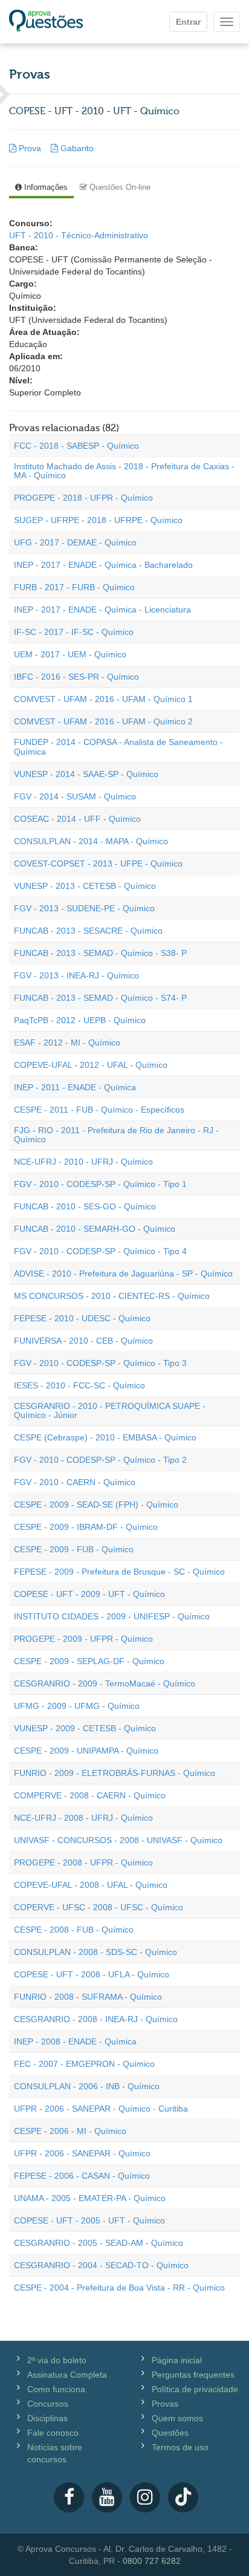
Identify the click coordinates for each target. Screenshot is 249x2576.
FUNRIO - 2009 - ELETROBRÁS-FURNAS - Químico (115, 1773)
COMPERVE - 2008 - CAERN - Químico (90, 1795)
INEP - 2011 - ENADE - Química (75, 1087)
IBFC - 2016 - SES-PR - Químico (76, 677)
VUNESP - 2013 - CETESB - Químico (85, 886)
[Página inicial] (46, 22)
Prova (30, 148)
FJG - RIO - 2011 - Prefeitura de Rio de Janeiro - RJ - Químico (116, 1135)
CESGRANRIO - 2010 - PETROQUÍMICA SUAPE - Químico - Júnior (110, 1410)
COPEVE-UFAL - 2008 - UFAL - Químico (91, 1885)
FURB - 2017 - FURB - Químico (74, 587)
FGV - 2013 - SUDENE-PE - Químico (84, 908)
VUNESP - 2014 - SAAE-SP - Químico (86, 774)
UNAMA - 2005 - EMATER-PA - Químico (90, 2198)
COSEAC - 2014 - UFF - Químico (77, 819)
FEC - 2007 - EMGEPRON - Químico (84, 2064)
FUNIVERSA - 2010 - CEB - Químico (83, 1341)
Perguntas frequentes (193, 2375)
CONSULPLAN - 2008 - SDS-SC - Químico (95, 1952)
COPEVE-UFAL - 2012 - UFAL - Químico (91, 1065)
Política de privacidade (195, 2389)
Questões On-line (119, 187)
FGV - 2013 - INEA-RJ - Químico (76, 975)
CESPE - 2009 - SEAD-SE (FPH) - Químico (96, 1504)
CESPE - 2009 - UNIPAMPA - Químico (86, 1751)
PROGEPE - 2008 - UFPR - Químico (83, 1862)
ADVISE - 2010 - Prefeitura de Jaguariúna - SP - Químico (123, 1273)
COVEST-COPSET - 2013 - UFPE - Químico (98, 864)
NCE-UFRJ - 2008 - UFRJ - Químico (83, 1818)
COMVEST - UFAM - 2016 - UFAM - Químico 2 (103, 721)
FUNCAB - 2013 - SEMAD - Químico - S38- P (100, 953)
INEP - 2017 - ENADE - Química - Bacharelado (103, 565)
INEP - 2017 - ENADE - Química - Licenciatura (102, 610)
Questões (170, 2433)
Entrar (188, 22)
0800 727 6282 (152, 2561)
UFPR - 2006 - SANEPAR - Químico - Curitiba (101, 2109)
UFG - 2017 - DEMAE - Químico (75, 542)
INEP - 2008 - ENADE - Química (75, 2041)
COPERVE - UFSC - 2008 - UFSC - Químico (99, 1907)
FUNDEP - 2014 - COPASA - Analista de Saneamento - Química (118, 746)
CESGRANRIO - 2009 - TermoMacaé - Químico (105, 1683)
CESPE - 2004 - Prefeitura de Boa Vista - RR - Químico (119, 2288)
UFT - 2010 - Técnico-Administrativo (79, 235)
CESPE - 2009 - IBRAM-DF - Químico (86, 1527)
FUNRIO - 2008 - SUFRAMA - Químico (88, 1997)
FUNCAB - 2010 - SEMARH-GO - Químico (95, 1229)
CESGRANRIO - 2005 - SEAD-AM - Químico (99, 2243)
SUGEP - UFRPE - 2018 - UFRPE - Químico (98, 520)
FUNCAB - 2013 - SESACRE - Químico (88, 931)
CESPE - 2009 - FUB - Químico (74, 1549)
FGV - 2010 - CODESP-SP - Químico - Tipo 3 (100, 1363)
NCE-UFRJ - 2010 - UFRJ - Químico (83, 1162)
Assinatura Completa (67, 2375)
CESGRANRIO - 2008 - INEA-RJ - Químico (96, 2019)
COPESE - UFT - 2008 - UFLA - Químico (92, 1974)
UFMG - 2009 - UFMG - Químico (77, 1706)
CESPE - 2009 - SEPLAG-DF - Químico (89, 1661)
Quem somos (177, 2418)
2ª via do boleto (57, 2360)
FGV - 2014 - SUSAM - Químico (75, 796)
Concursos (48, 2404)
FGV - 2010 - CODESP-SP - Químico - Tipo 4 (100, 1251)
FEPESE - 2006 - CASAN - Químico (82, 2176)
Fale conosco (53, 2433)
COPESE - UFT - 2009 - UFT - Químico (89, 1594)
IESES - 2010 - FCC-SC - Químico (79, 1385)
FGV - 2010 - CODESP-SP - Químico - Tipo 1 (100, 1184)
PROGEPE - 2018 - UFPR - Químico (83, 498)
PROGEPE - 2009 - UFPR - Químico (83, 1639)
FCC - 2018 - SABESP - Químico (76, 446)
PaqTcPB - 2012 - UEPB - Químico (80, 1020)
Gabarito (76, 148)
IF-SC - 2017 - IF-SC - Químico (74, 632)
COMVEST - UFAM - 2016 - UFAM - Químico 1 (103, 699)
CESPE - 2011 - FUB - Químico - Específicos (99, 1110)
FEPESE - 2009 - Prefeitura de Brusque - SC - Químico (119, 1572)
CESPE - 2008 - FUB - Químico (74, 1930)
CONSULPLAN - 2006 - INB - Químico (87, 2086)
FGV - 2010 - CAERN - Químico (75, 1482)
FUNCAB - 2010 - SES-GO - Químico (85, 1206)
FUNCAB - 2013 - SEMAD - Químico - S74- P (100, 998)
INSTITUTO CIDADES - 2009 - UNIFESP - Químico (112, 1616)
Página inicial (177, 2360)
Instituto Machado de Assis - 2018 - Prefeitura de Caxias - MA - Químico (124, 471)
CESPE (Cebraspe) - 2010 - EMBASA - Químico (105, 1437)
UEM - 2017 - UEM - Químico (70, 654)
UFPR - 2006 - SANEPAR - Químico (82, 2153)
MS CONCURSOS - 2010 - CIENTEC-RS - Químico (112, 1296)
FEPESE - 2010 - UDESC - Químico (82, 1318)
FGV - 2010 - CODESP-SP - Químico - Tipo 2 (100, 1460)
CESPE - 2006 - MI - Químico (70, 2131)
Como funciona (56, 2389)
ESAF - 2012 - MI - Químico (67, 1042)
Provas (165, 2404)
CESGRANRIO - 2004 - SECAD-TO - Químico (101, 2265)
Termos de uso (180, 2447)
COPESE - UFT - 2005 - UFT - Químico (89, 2220)
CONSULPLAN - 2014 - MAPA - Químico (91, 841)
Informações (45, 187)
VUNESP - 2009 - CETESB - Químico (85, 1728)
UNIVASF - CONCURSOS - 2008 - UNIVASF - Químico (118, 1840)
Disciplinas (47, 2418)
